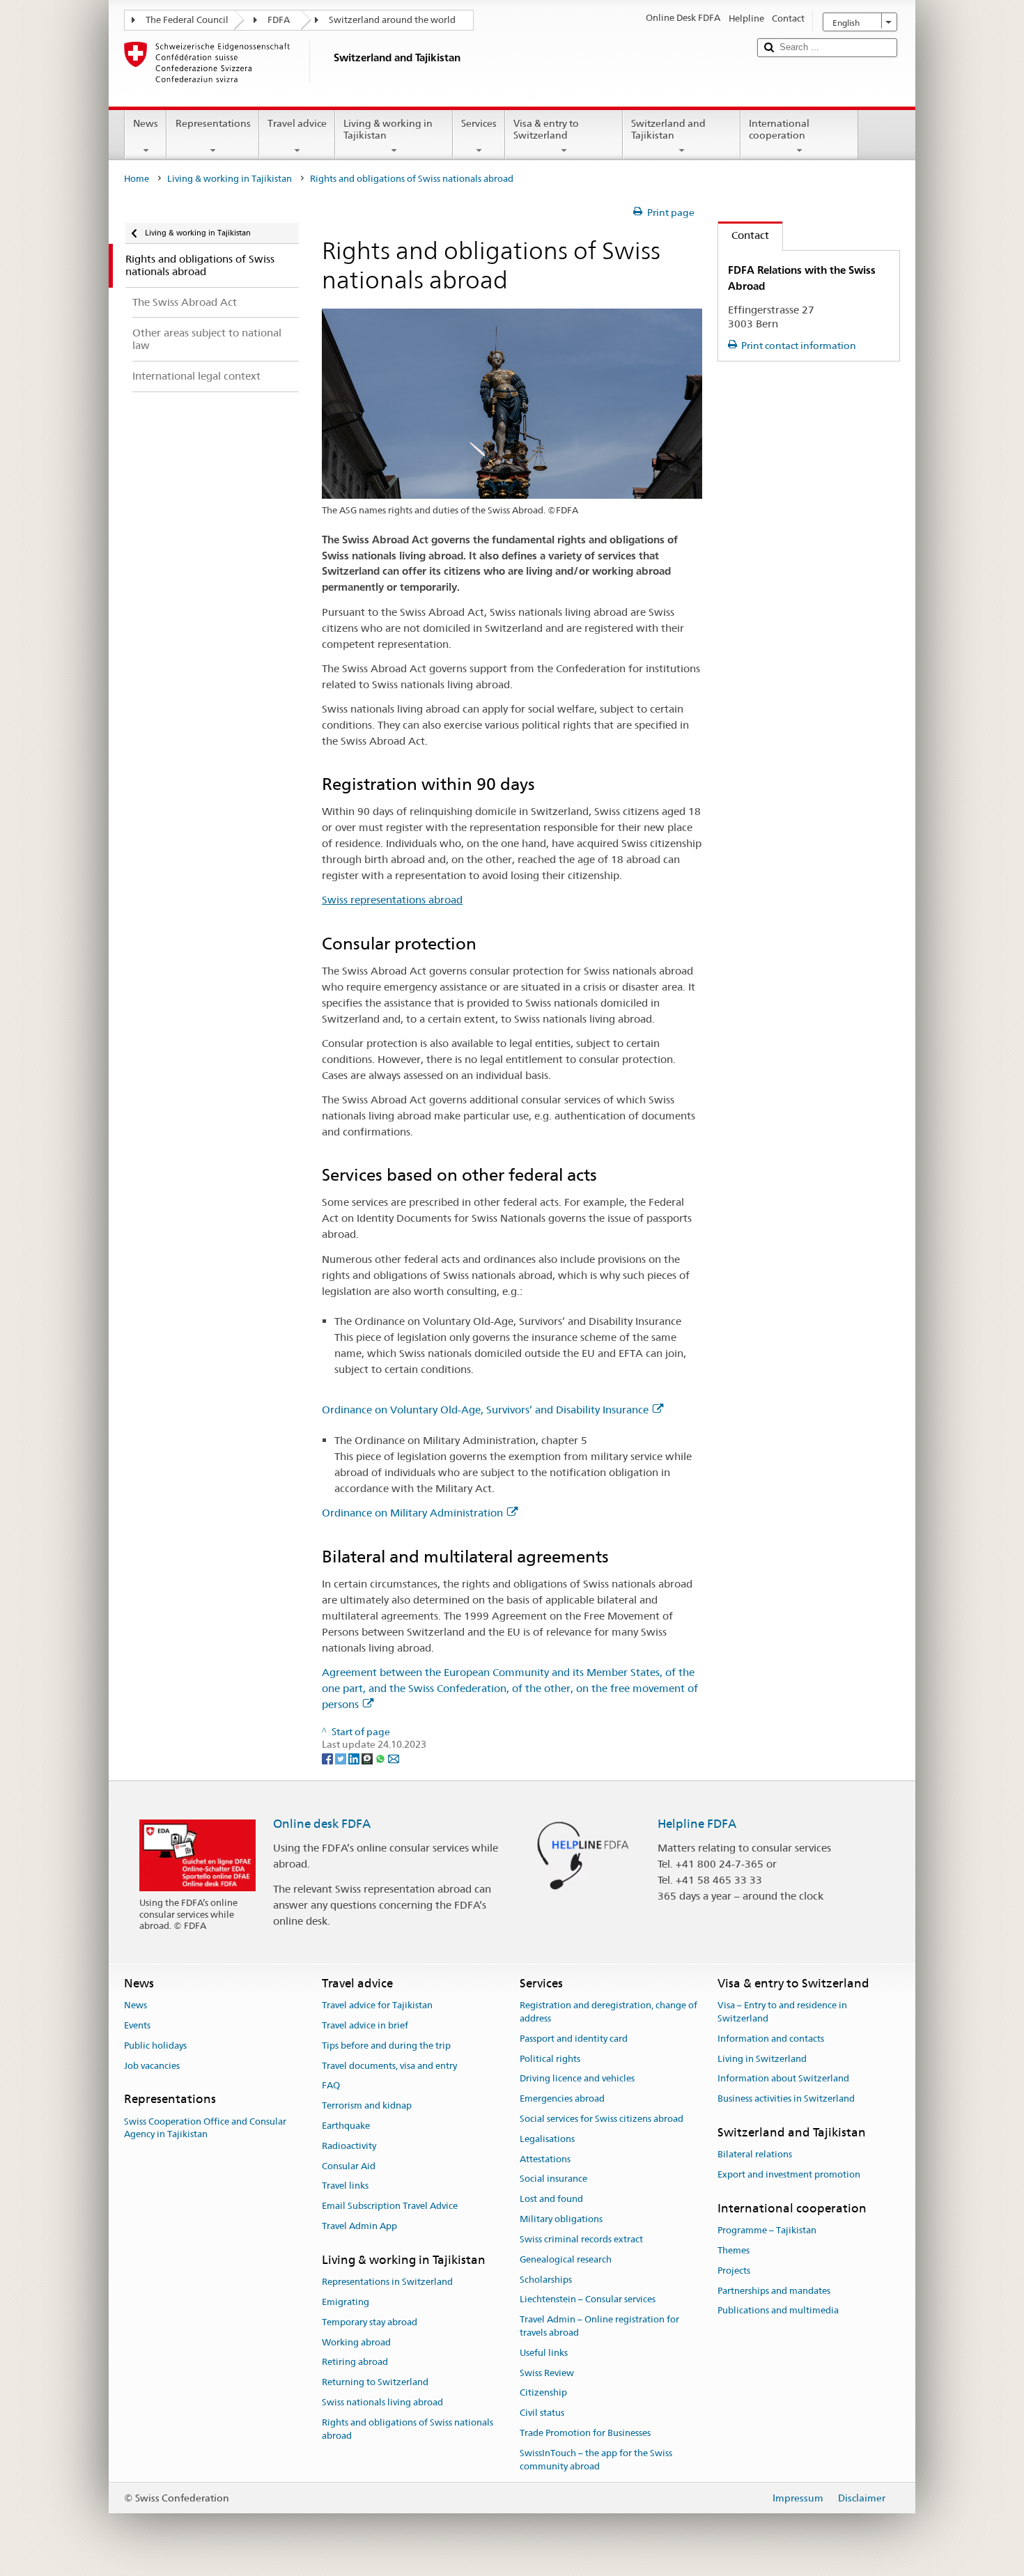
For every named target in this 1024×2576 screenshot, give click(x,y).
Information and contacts (771, 2039)
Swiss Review (547, 2373)
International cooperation (779, 129)
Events (137, 2025)
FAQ (331, 2086)
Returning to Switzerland (375, 2382)
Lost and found (551, 2199)
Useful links (544, 2353)
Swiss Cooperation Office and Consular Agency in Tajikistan (205, 2128)
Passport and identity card (574, 2039)
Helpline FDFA (697, 1824)
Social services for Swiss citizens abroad (602, 2119)
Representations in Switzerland (387, 2282)
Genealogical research (566, 2259)
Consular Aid (349, 2166)
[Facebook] (328, 1758)
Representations (213, 123)
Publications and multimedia (778, 2311)
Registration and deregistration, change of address (608, 2012)
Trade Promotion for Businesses (585, 2433)
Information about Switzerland (783, 2079)
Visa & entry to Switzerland (546, 129)
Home (137, 179)
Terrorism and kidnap (367, 2105)
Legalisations (547, 2139)
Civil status (542, 2413)
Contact (744, 235)
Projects (734, 2271)
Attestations (545, 2159)
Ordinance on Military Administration (412, 1513)
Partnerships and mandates (774, 2291)
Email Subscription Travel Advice (390, 2206)
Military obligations (561, 2219)
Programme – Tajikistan (767, 2230)
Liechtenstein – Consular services (588, 2300)
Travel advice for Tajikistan (377, 2005)
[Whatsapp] (381, 1758)
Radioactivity (349, 2146)
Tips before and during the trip (386, 2046)
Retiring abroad (355, 2362)
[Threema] (368, 1758)
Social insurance (553, 2179)
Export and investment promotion (789, 2174)
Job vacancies (152, 2066)
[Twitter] (342, 1758)
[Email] (394, 1758)
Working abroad (356, 2342)
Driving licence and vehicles (577, 2079)
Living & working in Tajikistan (388, 129)
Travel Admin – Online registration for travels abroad (599, 2326)
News (146, 123)
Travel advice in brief (365, 2025)
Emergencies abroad (562, 2098)
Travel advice (297, 123)
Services (479, 123)
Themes (734, 2250)
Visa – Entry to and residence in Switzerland (782, 2012)
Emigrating (346, 2302)
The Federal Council (187, 20)
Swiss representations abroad (392, 900)
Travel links (345, 2186)
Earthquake (346, 2126)
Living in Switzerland (762, 2059)
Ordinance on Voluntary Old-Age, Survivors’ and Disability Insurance (485, 1410)
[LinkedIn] (355, 1758)
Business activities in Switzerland (786, 2098)
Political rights (550, 2059)
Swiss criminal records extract (581, 2239)
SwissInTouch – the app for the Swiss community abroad (596, 2460)
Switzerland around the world (392, 20)
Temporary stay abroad (370, 2322)
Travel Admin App (359, 2226)
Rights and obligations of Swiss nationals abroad (408, 2429)
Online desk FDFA (322, 1824)
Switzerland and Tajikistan (668, 129)
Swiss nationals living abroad (382, 2402)
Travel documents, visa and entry (389, 2066)
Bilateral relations (755, 2155)
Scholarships (546, 2280)
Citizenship (543, 2393)
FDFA (279, 20)
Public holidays (155, 2046)
